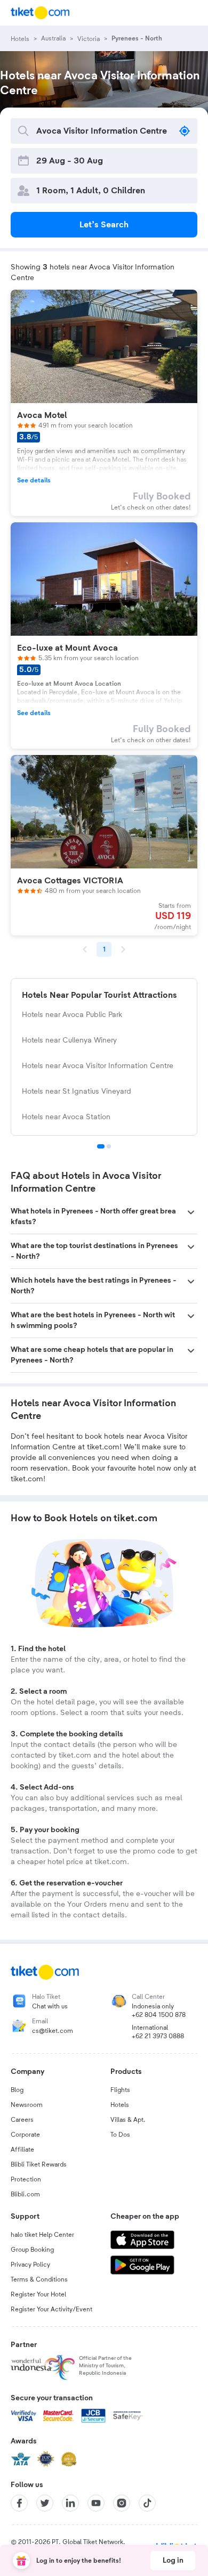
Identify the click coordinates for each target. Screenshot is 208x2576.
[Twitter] (45, 2503)
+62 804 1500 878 (159, 2015)
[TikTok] (147, 2503)
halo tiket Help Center (42, 2235)
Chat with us (50, 2006)
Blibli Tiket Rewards (39, 2164)
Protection (26, 2179)
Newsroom (27, 2105)
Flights (120, 2090)
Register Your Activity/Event (51, 2309)
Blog (17, 2090)
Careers (22, 2120)
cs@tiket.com (53, 2031)
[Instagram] (122, 2503)
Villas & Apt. (128, 2120)
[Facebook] (19, 2503)
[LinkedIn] (70, 2503)
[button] (104, 1217)
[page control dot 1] (101, 1146)
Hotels (120, 2105)
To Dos (120, 2135)
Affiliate (22, 2150)
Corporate (25, 2135)
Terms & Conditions (39, 2279)
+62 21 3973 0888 (158, 2036)
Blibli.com (25, 2194)
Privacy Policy (30, 2265)
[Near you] (185, 131)
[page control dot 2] (109, 1146)
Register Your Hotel (38, 2294)
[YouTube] (96, 2503)
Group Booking (32, 2250)
